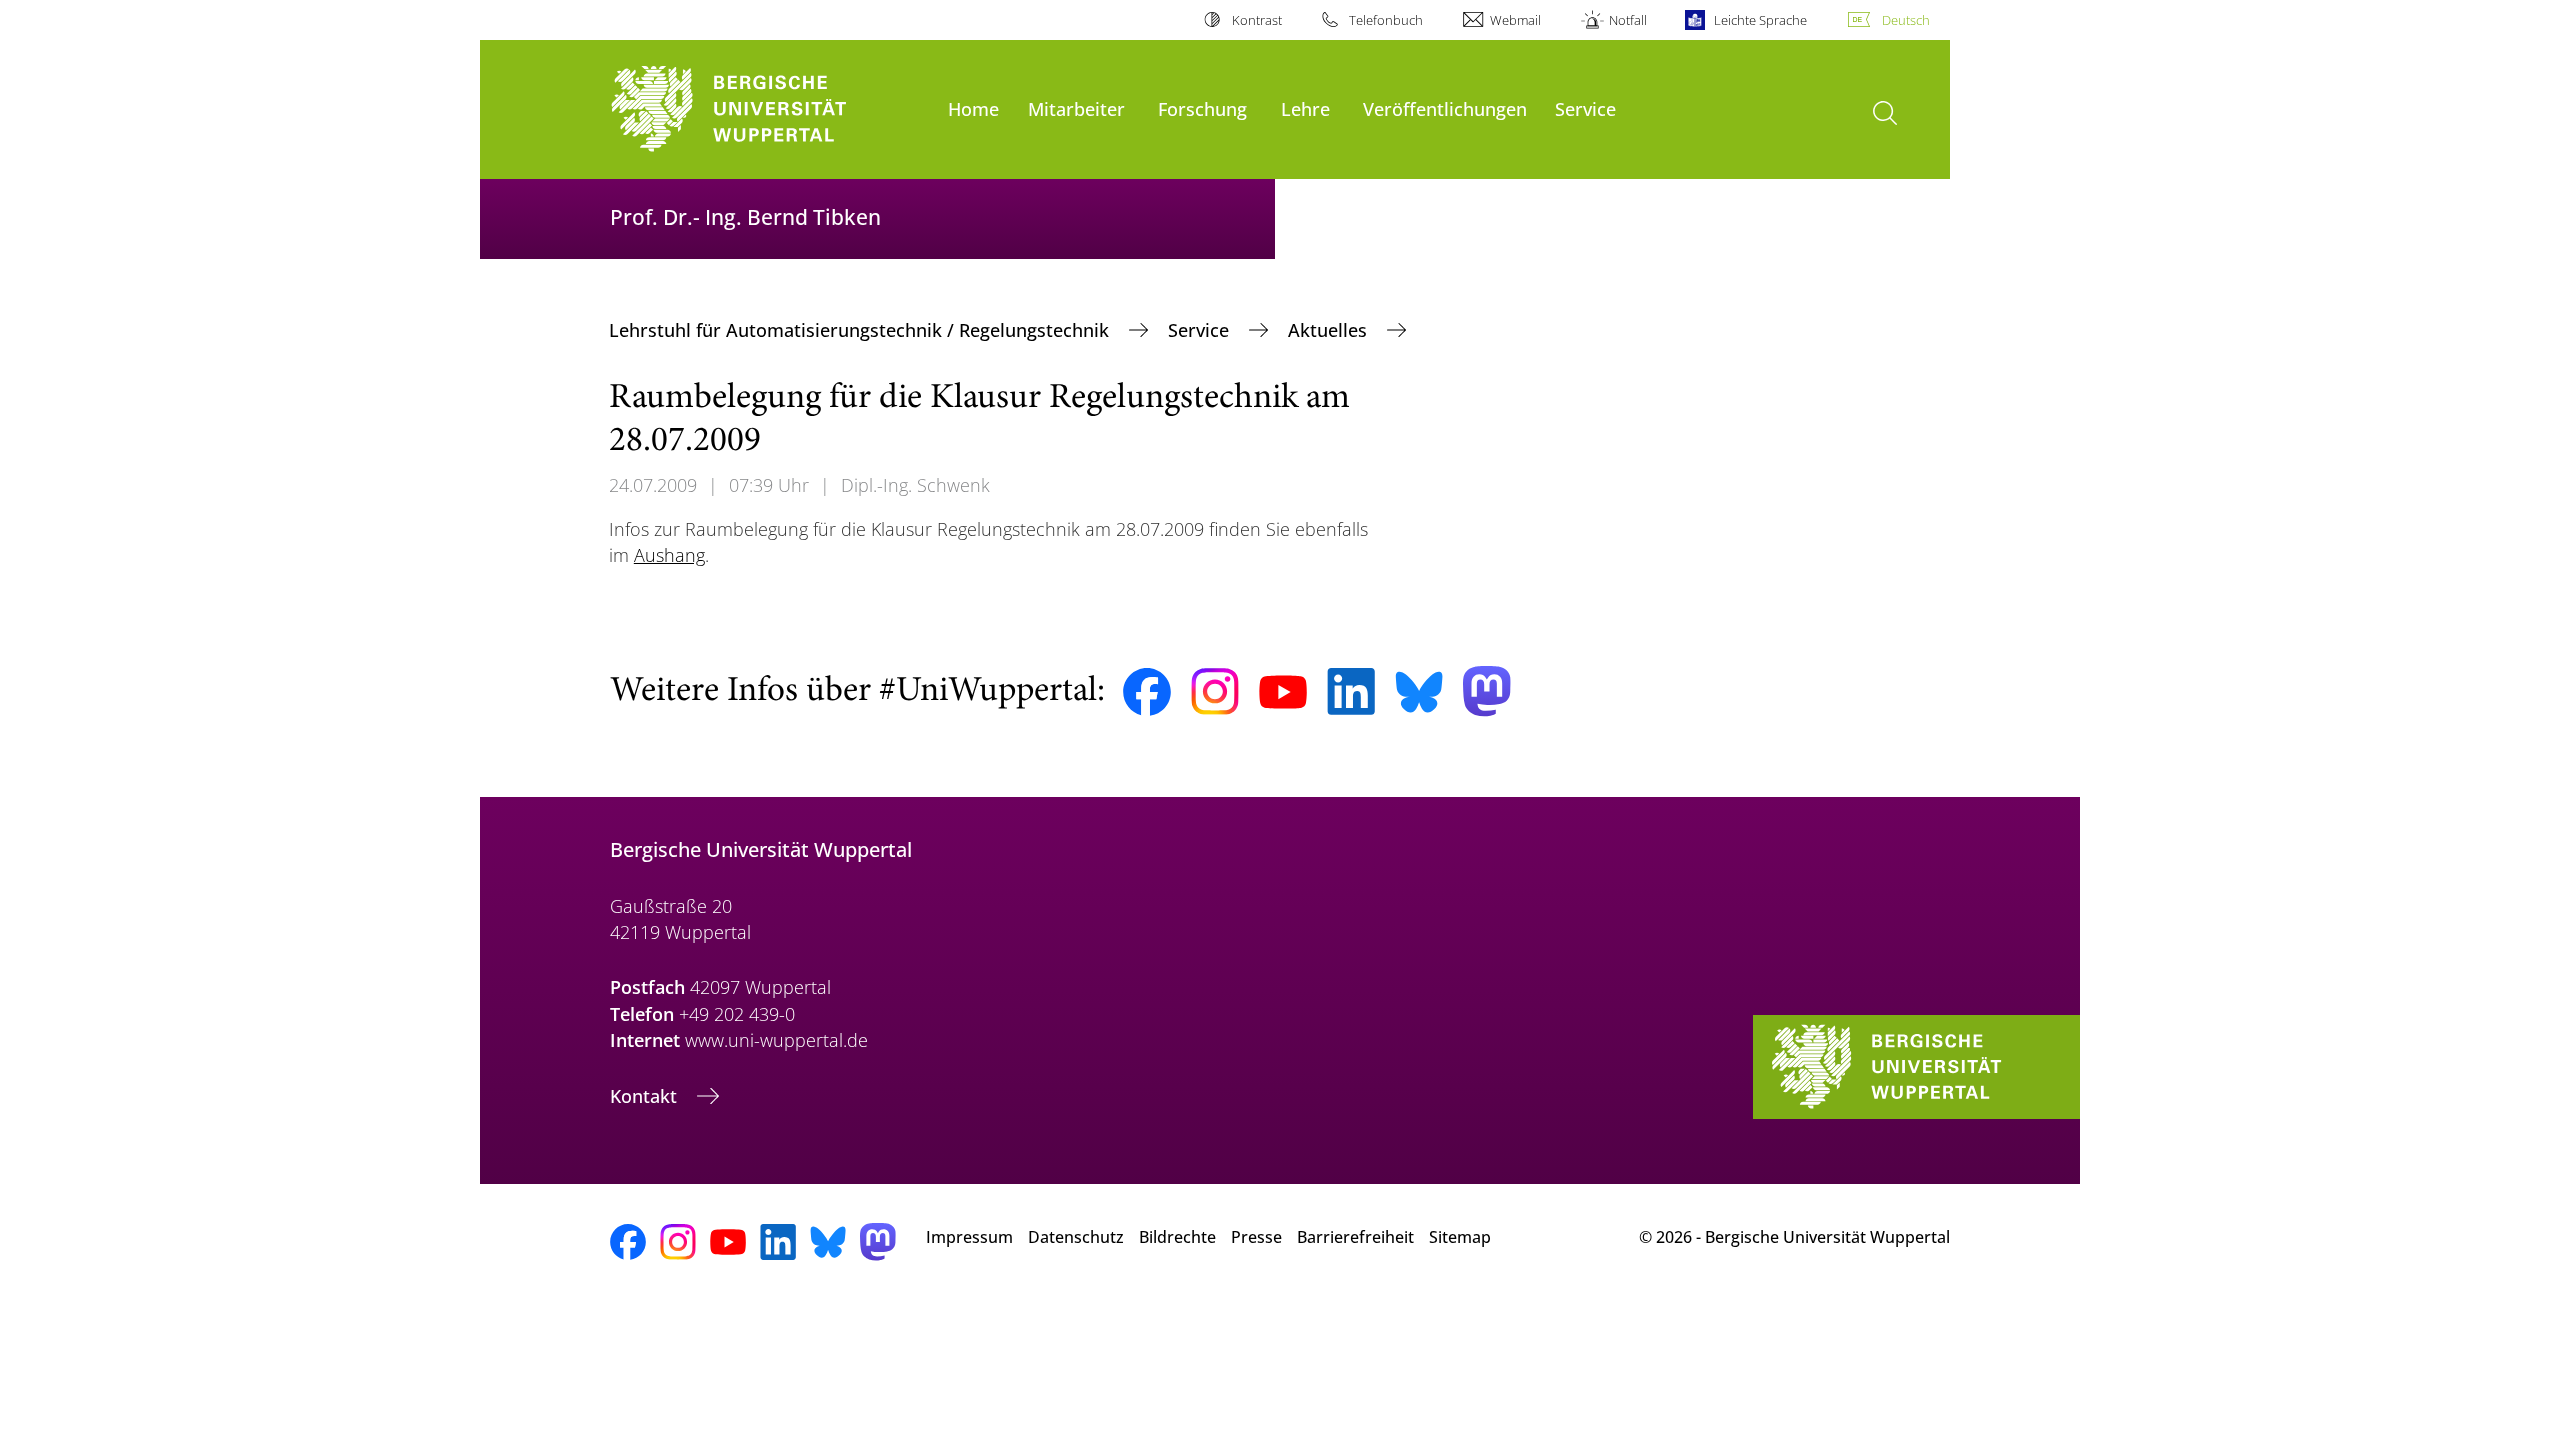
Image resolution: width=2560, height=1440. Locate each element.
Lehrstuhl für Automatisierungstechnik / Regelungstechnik (861, 330)
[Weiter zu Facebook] (1147, 692)
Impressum (969, 1237)
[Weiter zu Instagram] (1215, 692)
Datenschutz (1076, 1237)
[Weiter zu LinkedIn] (1351, 691)
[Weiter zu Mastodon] (1487, 691)
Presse (1256, 1237)
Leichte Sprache (1760, 20)
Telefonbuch (1386, 20)
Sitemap (1460, 1237)
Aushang (669, 555)
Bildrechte (1177, 1237)
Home (973, 108)
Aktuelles (1330, 330)
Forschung (1202, 108)
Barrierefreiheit (1355, 1237)
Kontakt (646, 1096)
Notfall (1627, 20)
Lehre (1305, 108)
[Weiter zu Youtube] (1283, 692)
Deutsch (1906, 20)
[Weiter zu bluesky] (1419, 692)
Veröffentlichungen (1445, 108)
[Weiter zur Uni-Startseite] (769, 109)
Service (1585, 108)
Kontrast (1256, 20)
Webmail (1515, 20)
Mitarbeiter (1076, 108)
